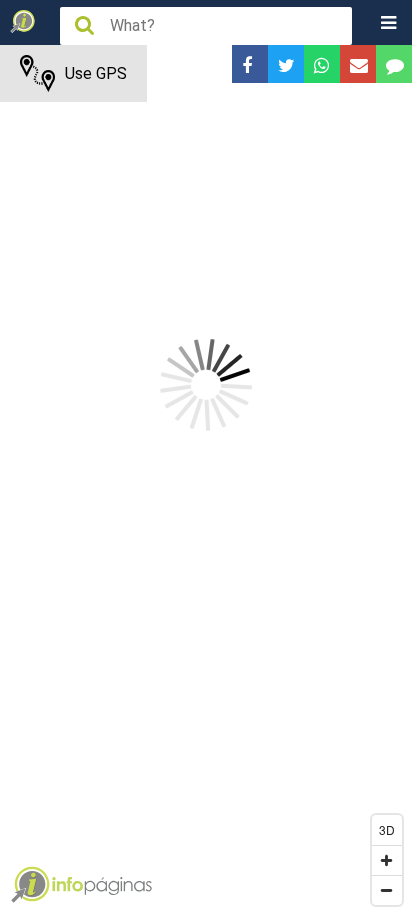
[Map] (206, 480)
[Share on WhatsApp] (322, 64)
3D (387, 829)
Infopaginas (30, 885)
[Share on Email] (358, 64)
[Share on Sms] (394, 64)
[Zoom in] (387, 860)
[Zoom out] (387, 890)
